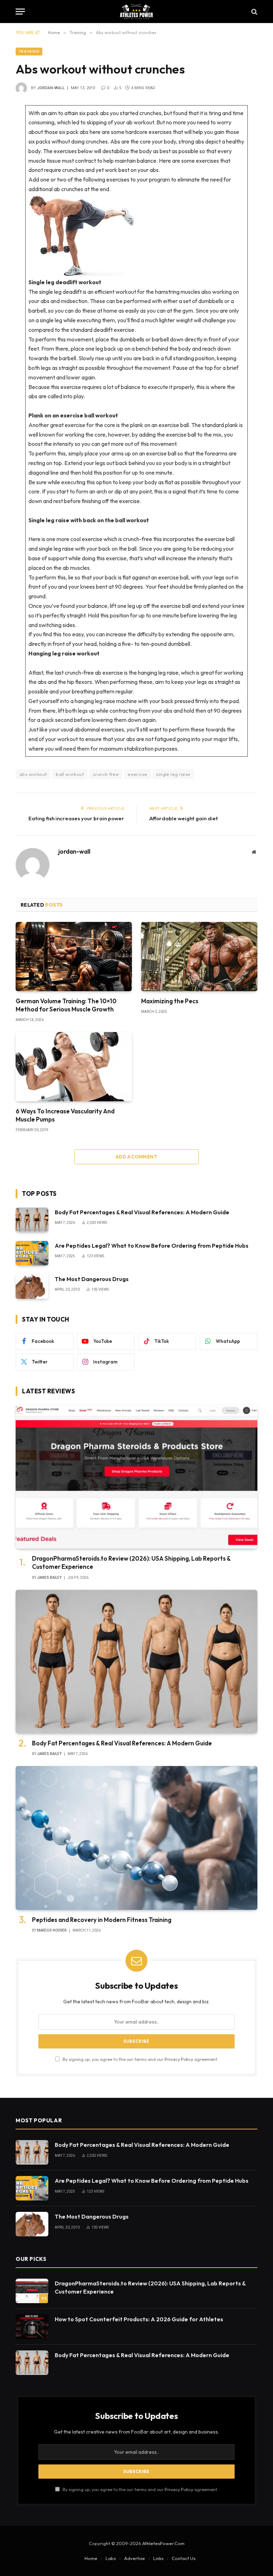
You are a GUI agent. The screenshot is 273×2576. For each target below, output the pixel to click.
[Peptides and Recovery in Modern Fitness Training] (136, 1838)
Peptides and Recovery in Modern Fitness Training (102, 1920)
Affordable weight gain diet (184, 818)
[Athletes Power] (136, 12)
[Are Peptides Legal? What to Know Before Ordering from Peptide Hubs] (32, 1253)
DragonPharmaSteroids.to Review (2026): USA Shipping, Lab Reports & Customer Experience (131, 1562)
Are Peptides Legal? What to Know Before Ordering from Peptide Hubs (152, 1246)
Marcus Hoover (52, 1930)
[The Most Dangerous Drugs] (32, 1287)
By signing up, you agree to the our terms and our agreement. (140, 2059)
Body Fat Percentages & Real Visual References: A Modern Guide (142, 1212)
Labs (111, 2558)
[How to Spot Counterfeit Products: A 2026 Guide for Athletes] (32, 2327)
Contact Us (184, 2558)
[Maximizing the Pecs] (199, 957)
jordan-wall (51, 88)
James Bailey (49, 1578)
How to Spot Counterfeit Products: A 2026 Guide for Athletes (139, 2319)
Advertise (135, 2558)
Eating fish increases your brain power (76, 818)
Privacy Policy (179, 2059)
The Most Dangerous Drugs (92, 1279)
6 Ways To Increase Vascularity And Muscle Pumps (65, 1115)
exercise (137, 774)
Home (91, 2558)
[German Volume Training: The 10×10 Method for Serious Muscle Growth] (74, 957)
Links (158, 2558)
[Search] (254, 12)
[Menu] (20, 12)
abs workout (33, 774)
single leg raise (173, 774)
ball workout (70, 774)
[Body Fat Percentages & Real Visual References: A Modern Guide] (32, 1220)
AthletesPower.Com (163, 2543)
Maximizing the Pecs (170, 1001)
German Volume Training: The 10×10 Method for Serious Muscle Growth (66, 1005)
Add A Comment (136, 1157)
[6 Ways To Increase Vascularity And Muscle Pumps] (74, 1067)
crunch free (106, 774)
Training (29, 51)
